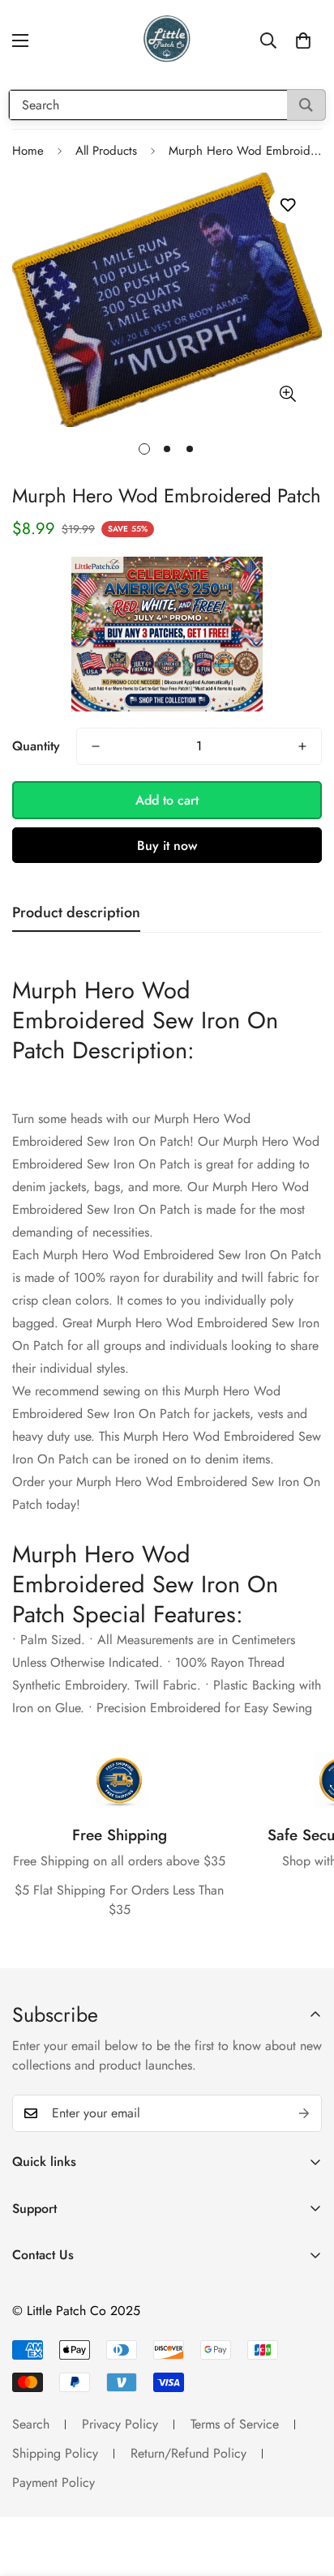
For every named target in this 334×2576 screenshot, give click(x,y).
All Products (106, 151)
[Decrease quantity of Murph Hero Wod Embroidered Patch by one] (96, 746)
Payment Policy (54, 2482)
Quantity (36, 746)
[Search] (306, 105)
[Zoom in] (287, 394)
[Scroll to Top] (305, 2490)
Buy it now (167, 846)
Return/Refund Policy (188, 2453)
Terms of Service (235, 2424)
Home (28, 151)
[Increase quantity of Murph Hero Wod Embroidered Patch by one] (302, 746)
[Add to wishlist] (287, 205)
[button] (303, 41)
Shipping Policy (55, 2453)
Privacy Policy (120, 2424)
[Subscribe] (304, 2113)
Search (31, 2424)
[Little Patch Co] (167, 41)
